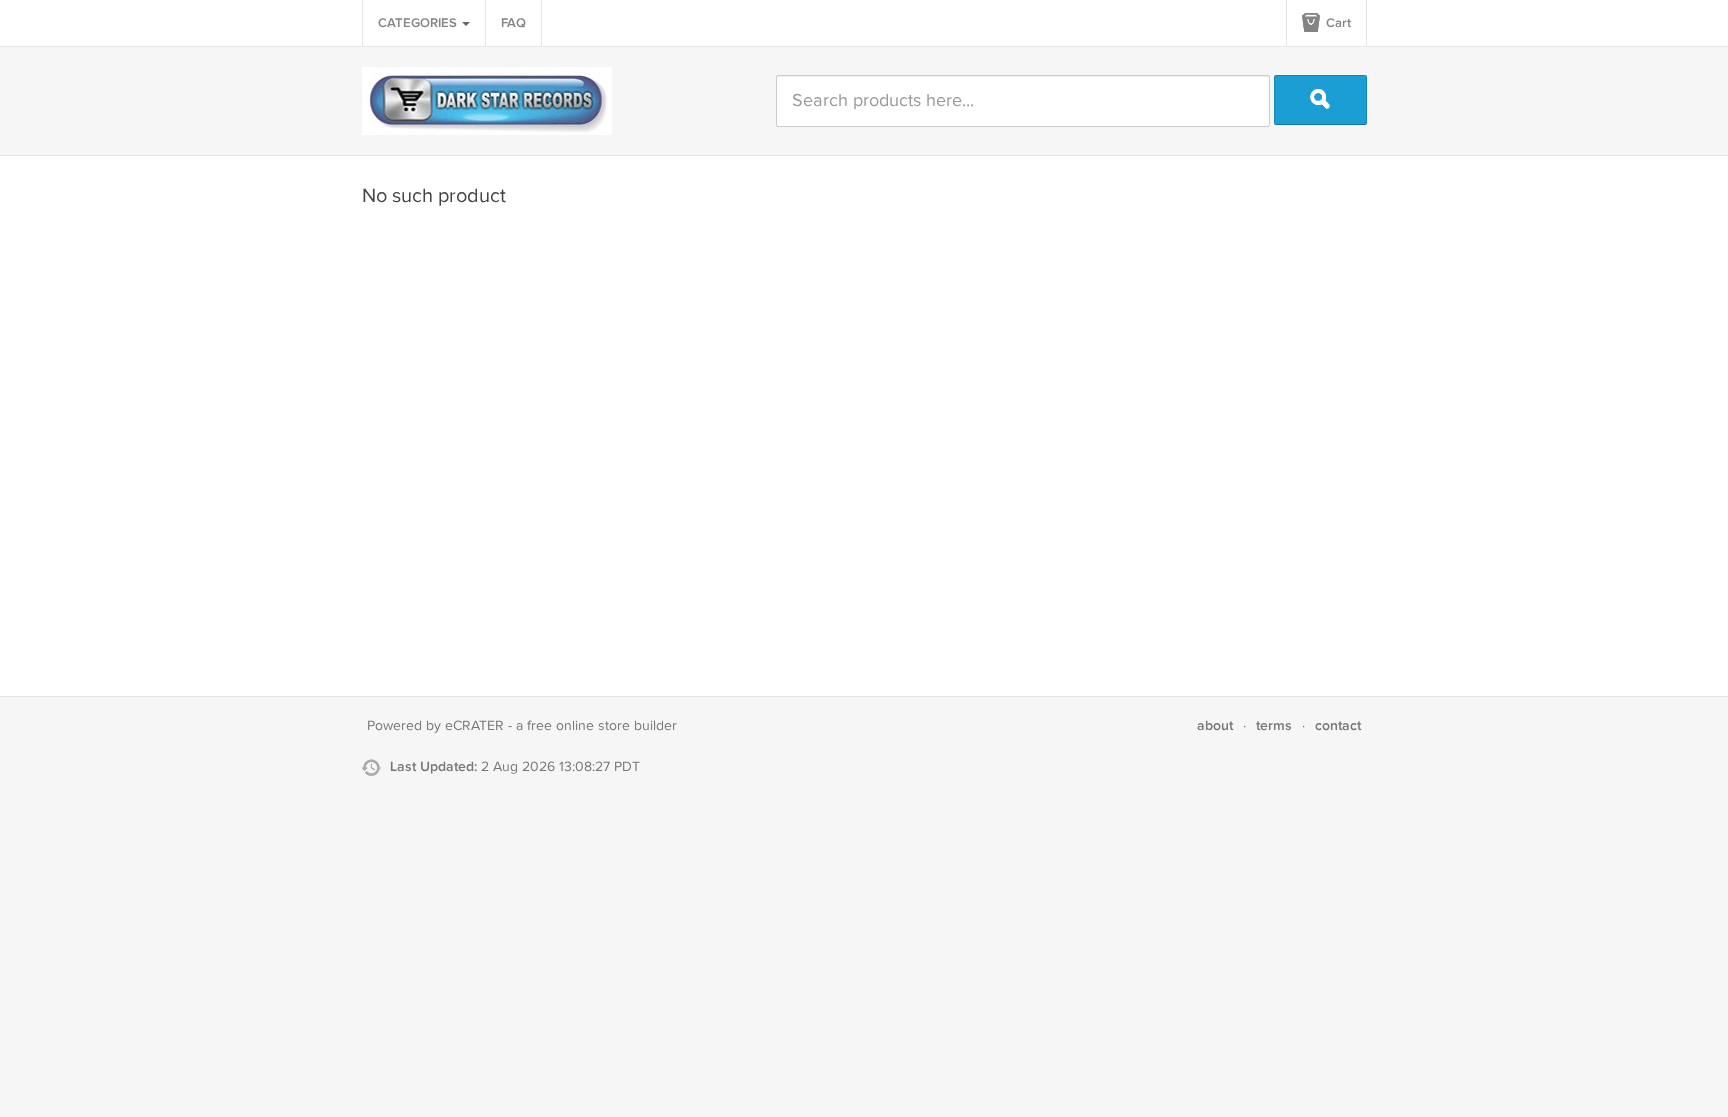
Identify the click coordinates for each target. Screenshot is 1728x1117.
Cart (1337, 23)
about (1215, 725)
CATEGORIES (419, 23)
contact (1338, 725)
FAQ (513, 23)
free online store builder (602, 726)
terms (1274, 725)
